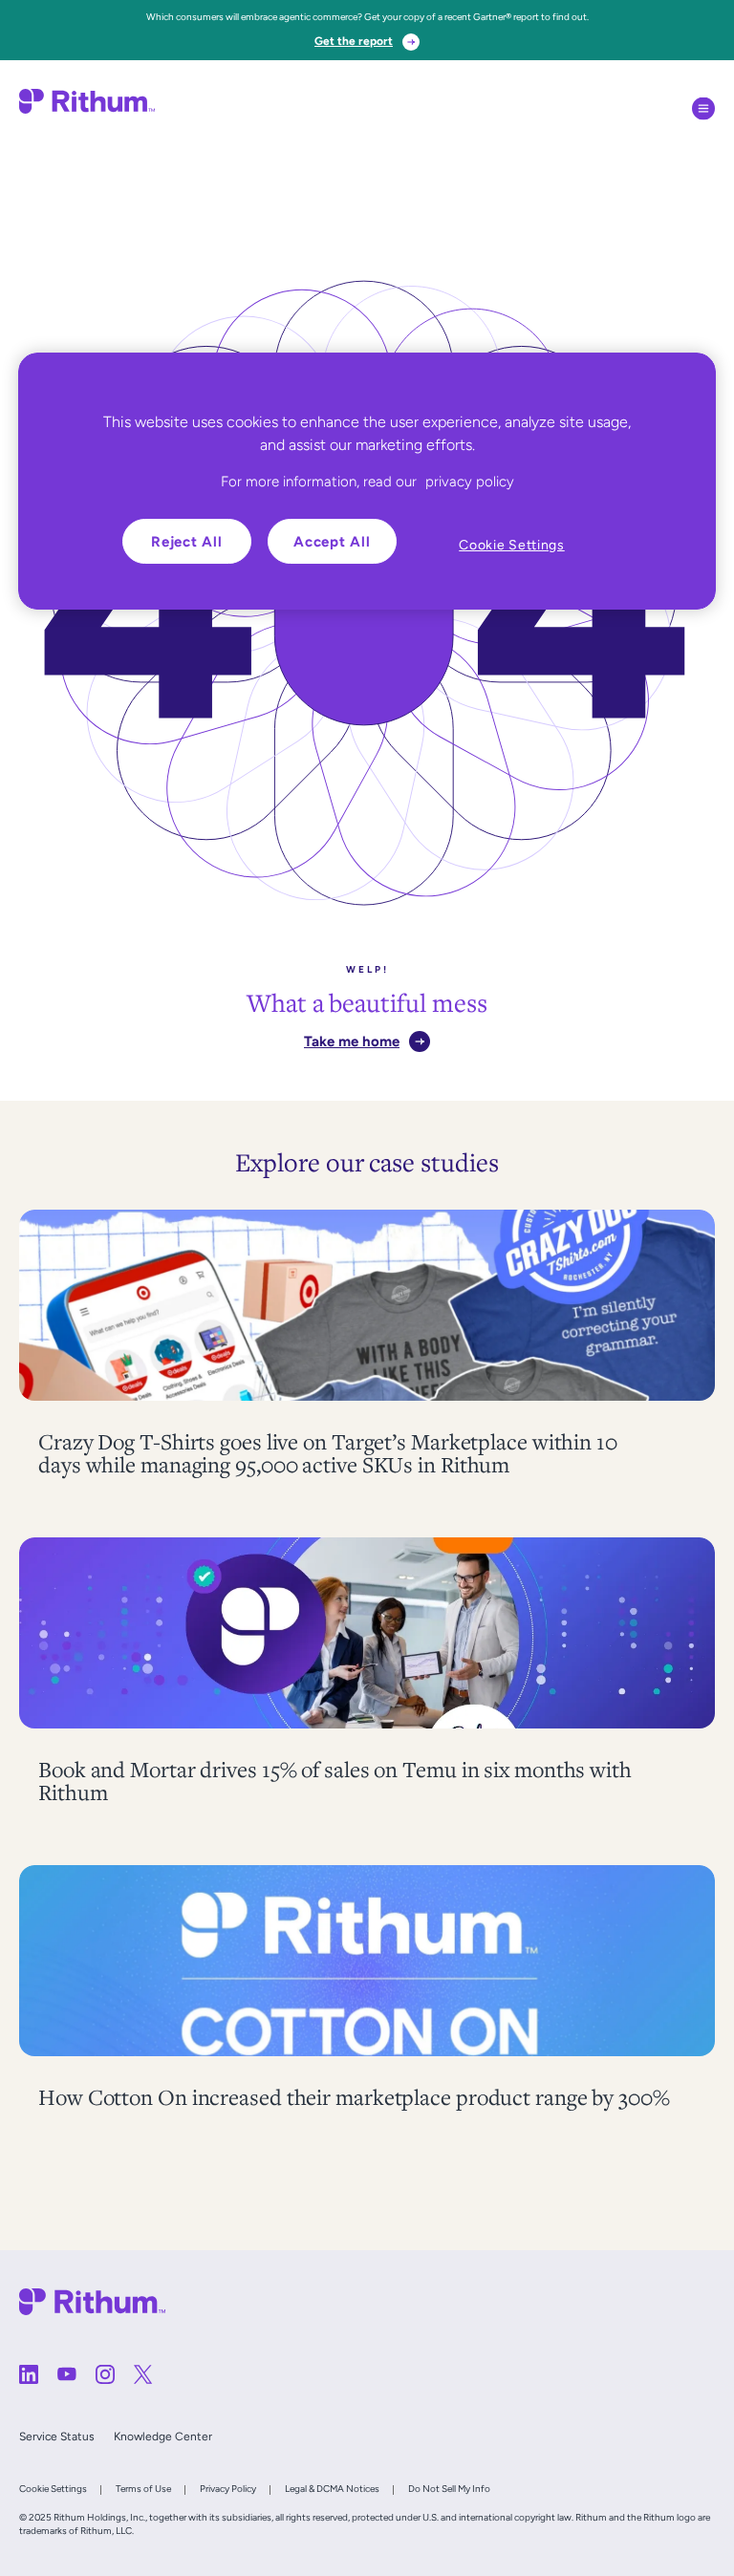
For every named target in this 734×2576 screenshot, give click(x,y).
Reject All (187, 541)
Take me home (352, 1041)
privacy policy (470, 481)
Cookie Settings (53, 2489)
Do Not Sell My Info (449, 2489)
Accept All (332, 541)
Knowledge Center (163, 2436)
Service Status (57, 2436)
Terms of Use (143, 2489)
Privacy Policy (228, 2489)
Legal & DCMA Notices (332, 2489)
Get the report (354, 41)
